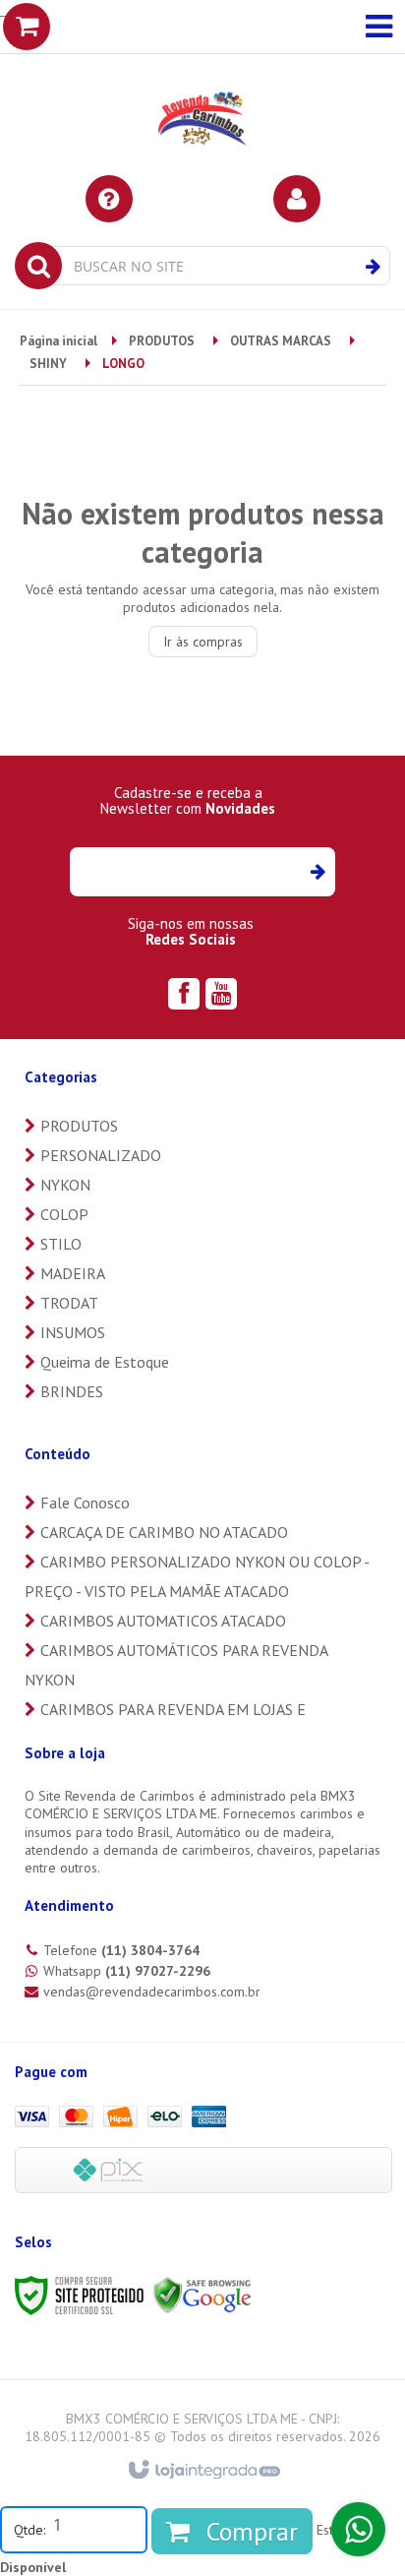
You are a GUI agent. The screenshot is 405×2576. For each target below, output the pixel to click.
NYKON (65, 1185)
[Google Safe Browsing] (202, 2294)
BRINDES (72, 1391)
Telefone (121, 1950)
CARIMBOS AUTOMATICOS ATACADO (163, 1621)
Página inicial (58, 341)
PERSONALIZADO (101, 1155)
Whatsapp (127, 1971)
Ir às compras (203, 642)
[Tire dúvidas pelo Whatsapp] (358, 2529)
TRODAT (69, 1303)
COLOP (64, 1214)
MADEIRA (73, 1273)
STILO (61, 1244)
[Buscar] (373, 267)
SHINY (48, 364)
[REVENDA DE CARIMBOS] (202, 87)
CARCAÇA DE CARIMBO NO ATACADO (164, 1532)
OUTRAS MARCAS (281, 341)
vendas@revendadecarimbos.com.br (152, 1992)
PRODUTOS (162, 341)
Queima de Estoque (105, 1362)
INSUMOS (73, 1332)
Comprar (249, 2531)
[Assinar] (317, 872)
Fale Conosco (85, 1503)
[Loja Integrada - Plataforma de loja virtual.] (203, 2471)
